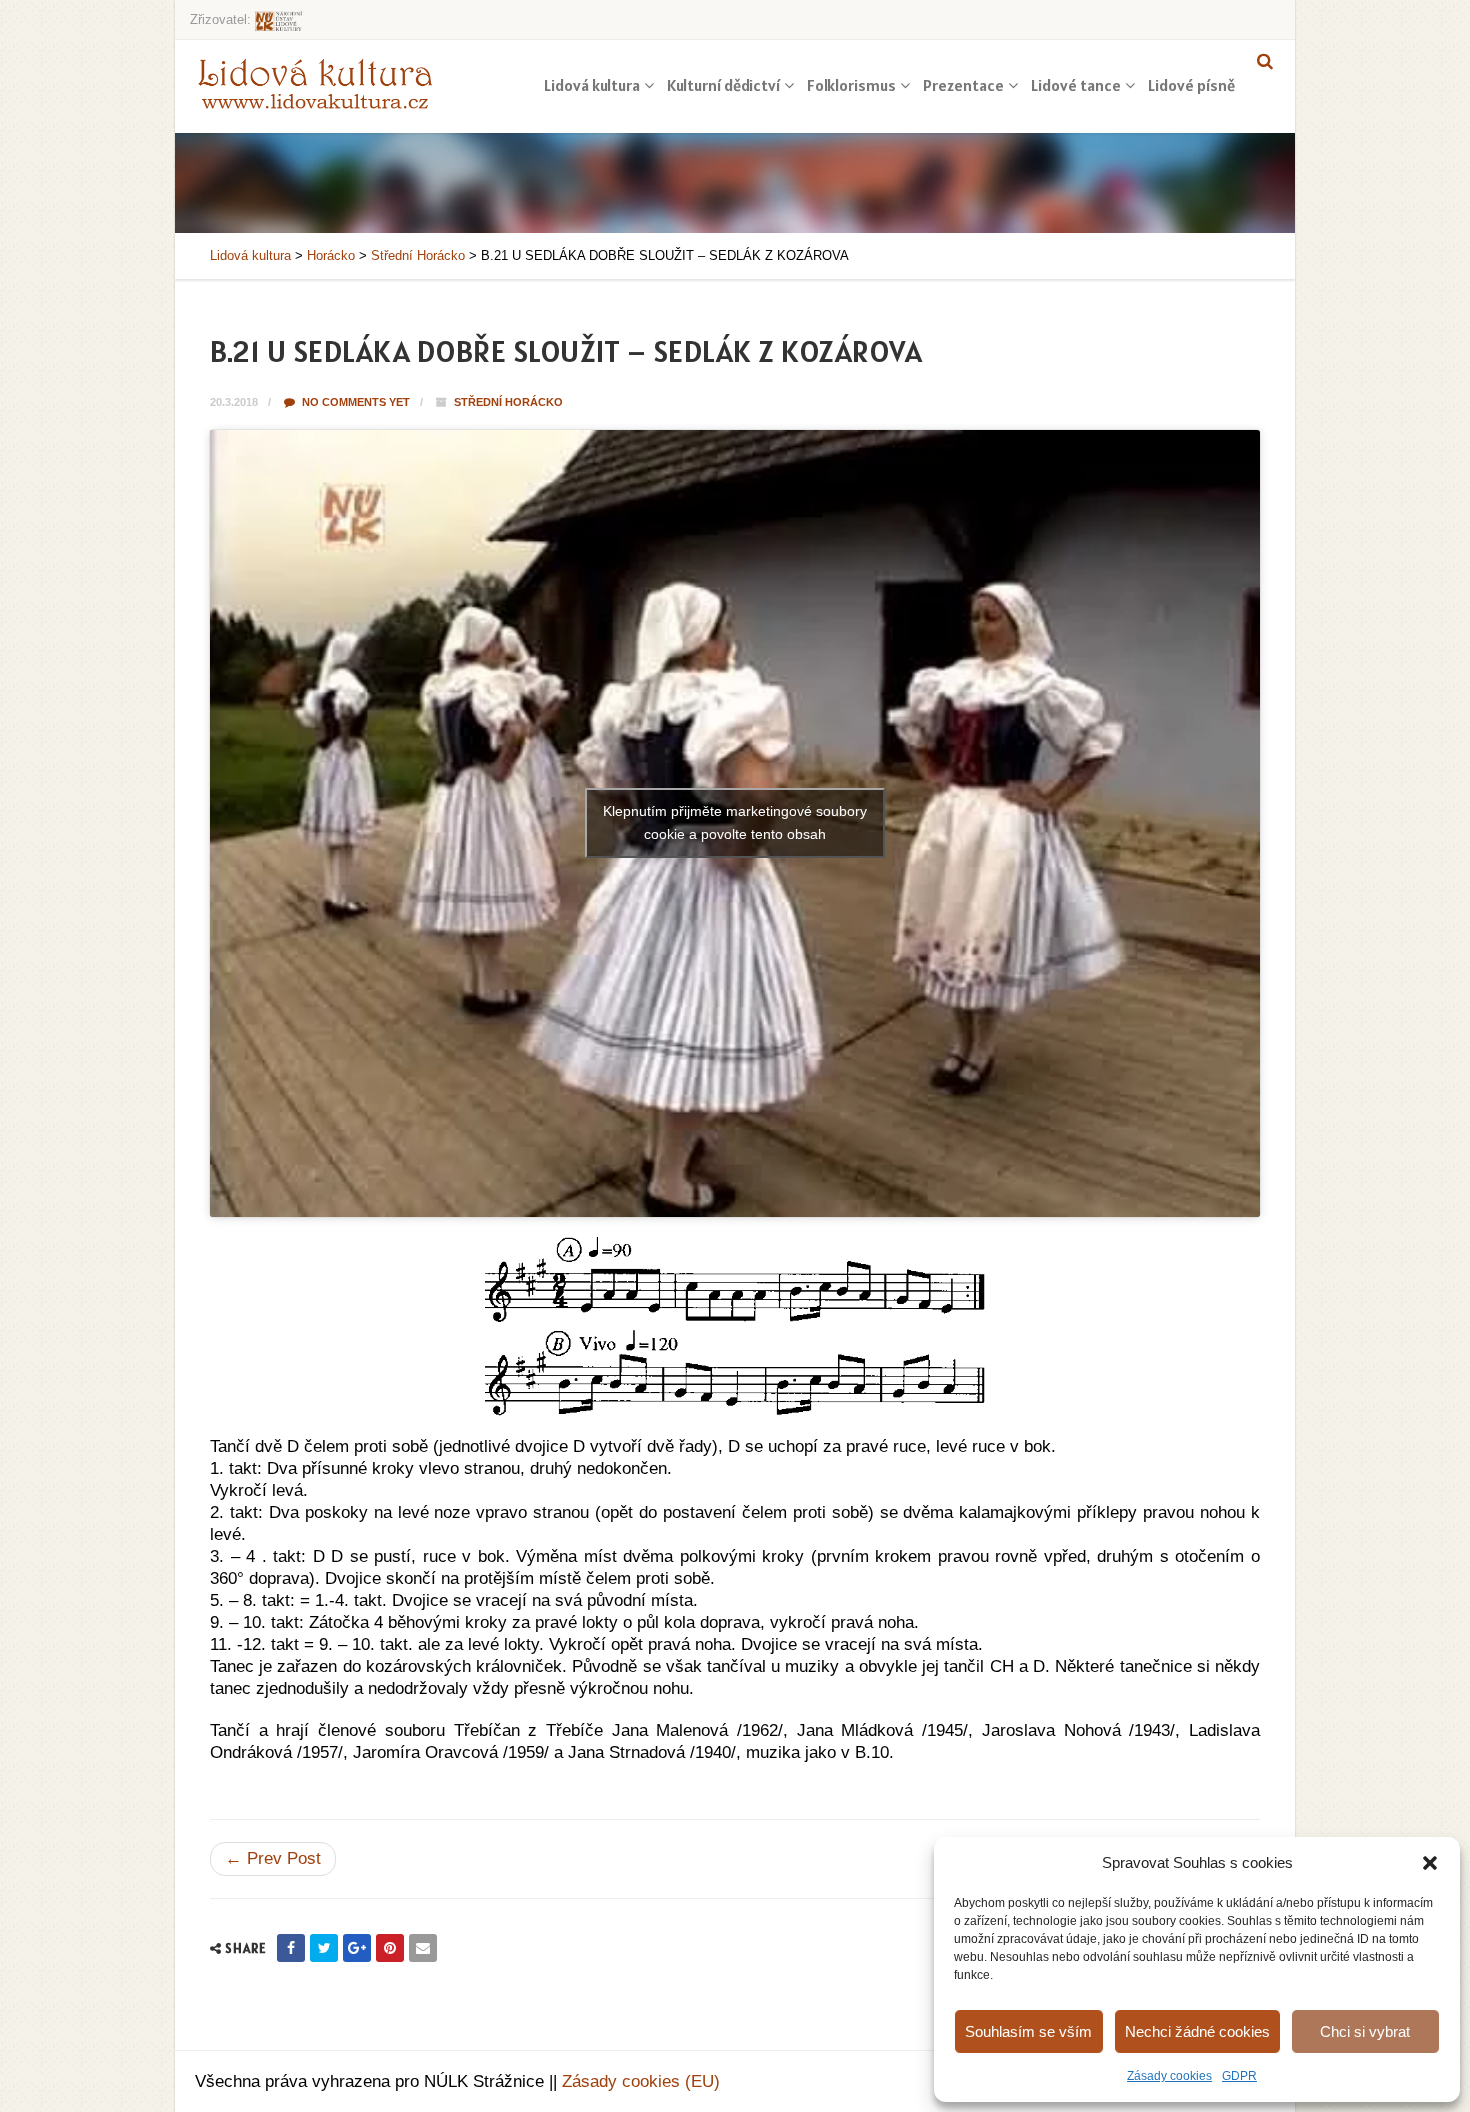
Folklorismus (851, 85)
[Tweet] (324, 1948)
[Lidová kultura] (315, 83)
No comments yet (354, 402)
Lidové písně (1191, 85)
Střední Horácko (508, 402)
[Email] (423, 1948)
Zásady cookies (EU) (641, 2081)
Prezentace (963, 85)
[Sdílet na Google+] (357, 1948)
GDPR (1239, 2076)
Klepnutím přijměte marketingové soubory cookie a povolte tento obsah (735, 822)
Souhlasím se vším (1028, 2031)
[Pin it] (390, 1948)
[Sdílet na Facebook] (291, 1948)
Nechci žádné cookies (1197, 2031)
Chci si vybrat (1365, 2031)
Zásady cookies (1169, 2076)
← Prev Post (273, 1858)
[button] (1430, 1863)
